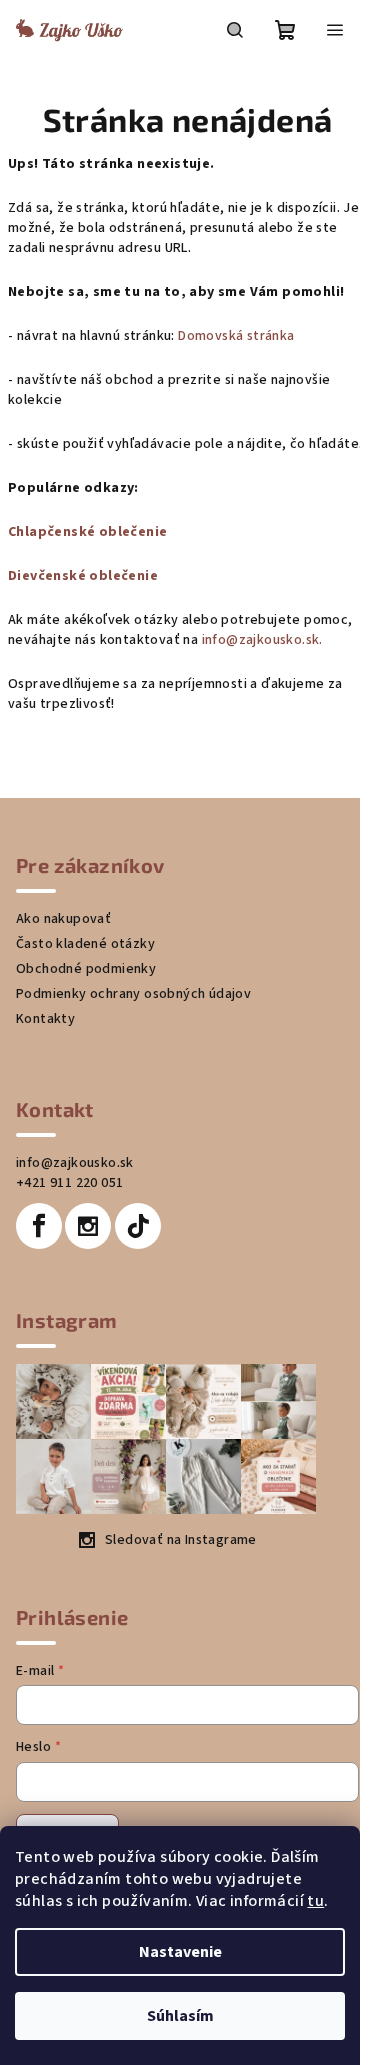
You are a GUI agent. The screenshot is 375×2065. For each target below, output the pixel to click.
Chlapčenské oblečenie (87, 532)
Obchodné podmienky (86, 969)
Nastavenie (180, 1952)
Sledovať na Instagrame (181, 1540)
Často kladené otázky (85, 944)
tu (315, 1901)
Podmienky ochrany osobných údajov (133, 994)
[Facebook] (39, 1226)
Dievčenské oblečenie (83, 576)
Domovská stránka (236, 336)
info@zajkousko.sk (75, 1163)
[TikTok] (138, 1226)
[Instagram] (88, 1226)
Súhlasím (180, 2016)
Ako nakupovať (63, 919)
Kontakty (45, 1019)
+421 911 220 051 (69, 1183)
